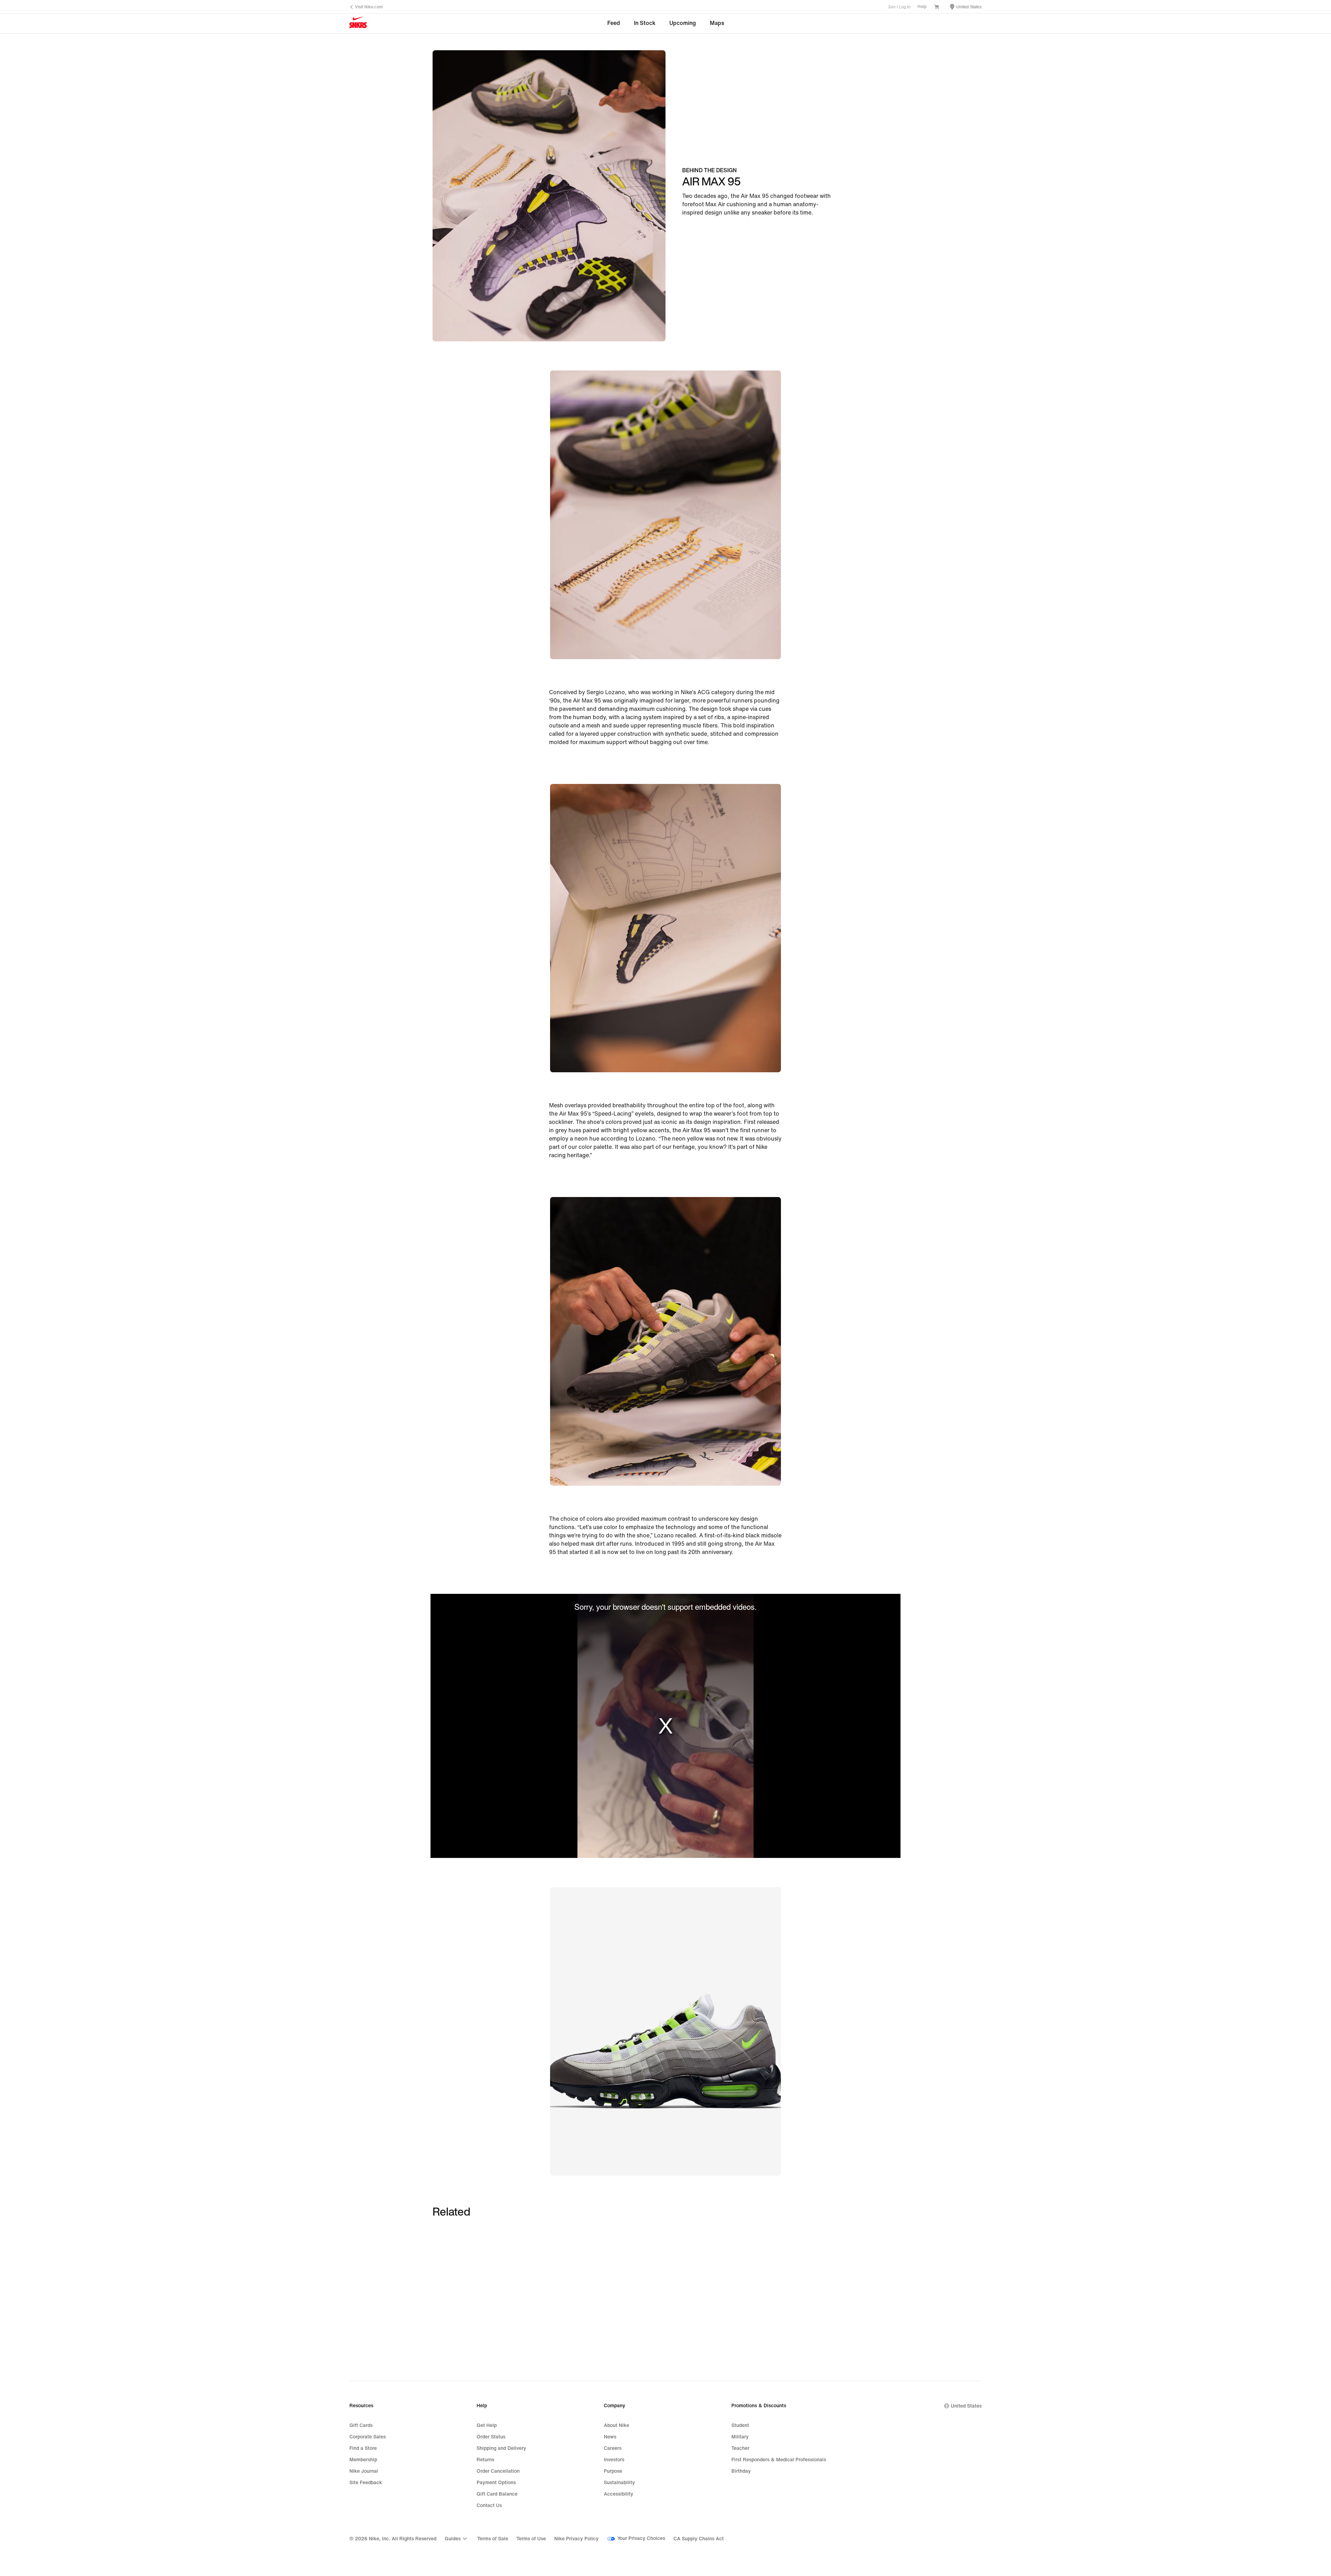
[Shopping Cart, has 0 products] (937, 8)
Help (922, 7)
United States (966, 2406)
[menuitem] (457, 2539)
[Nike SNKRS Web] (358, 24)
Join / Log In (899, 7)
